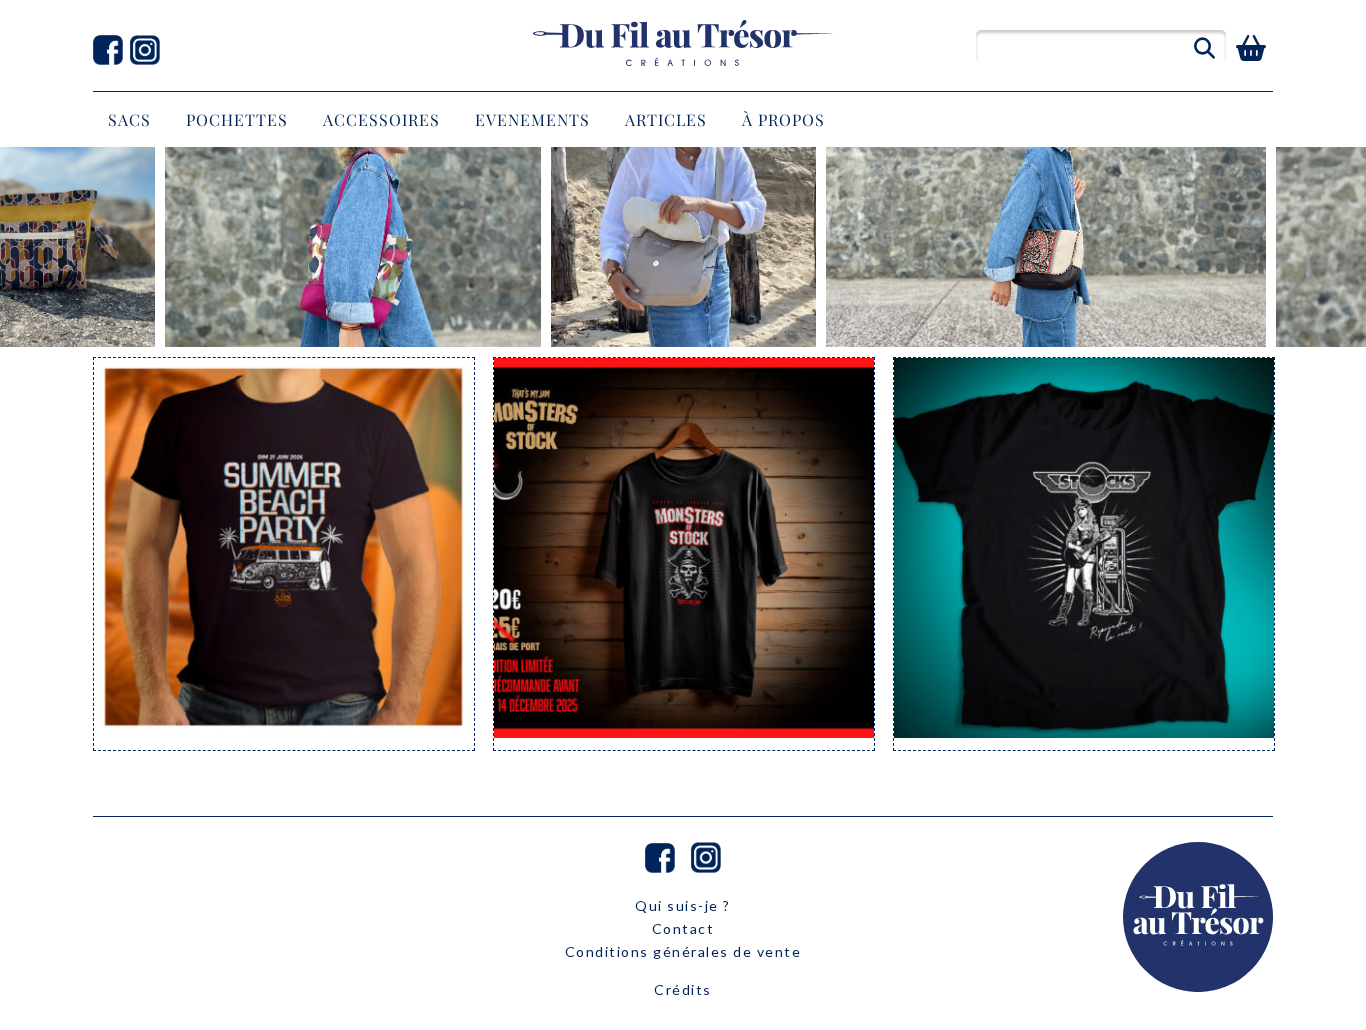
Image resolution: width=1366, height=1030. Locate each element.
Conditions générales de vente (683, 951)
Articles (666, 119)
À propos (783, 119)
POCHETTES (237, 119)
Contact (683, 928)
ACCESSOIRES (381, 119)
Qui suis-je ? (683, 905)
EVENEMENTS (532, 119)
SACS (129, 119)
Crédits (683, 989)
